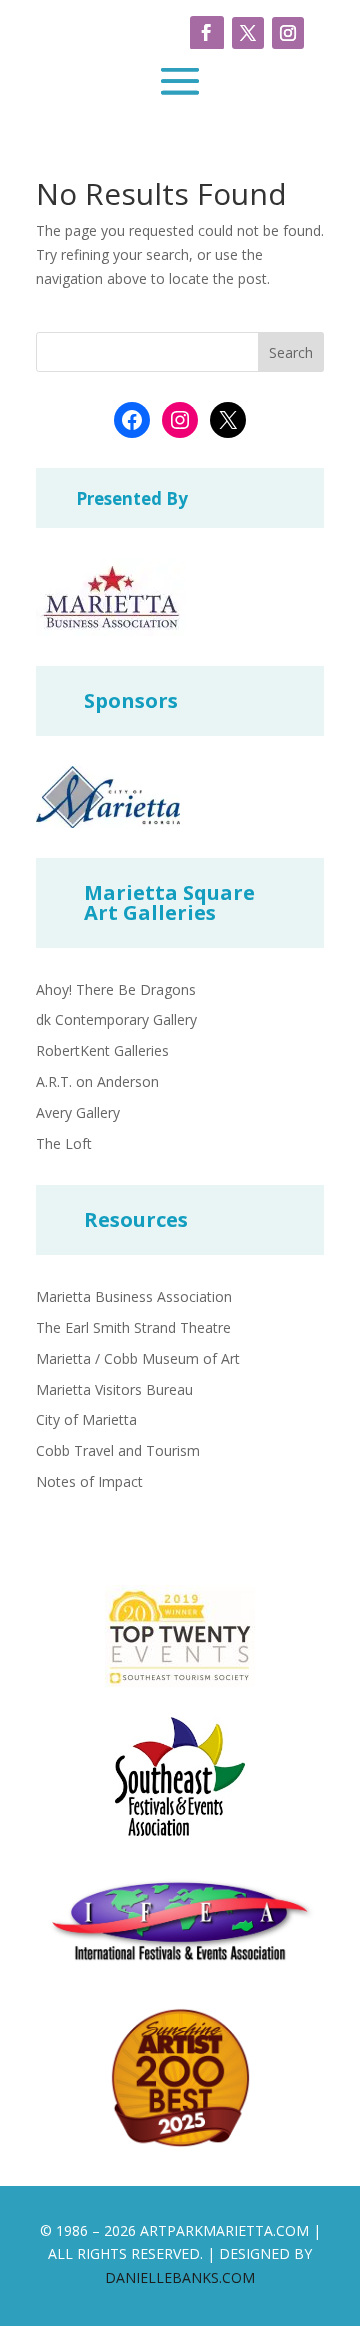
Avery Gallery (78, 1112)
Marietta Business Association (134, 1296)
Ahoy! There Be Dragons (116, 989)
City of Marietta (86, 1419)
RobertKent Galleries (102, 1050)
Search (291, 352)
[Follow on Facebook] (207, 33)
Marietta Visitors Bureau (114, 1389)
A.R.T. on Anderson (97, 1081)
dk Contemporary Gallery (116, 1019)
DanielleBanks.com (180, 2277)
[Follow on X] (248, 33)
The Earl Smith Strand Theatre (133, 1327)
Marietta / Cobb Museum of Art (138, 1358)
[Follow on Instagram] (288, 33)
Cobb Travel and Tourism (118, 1450)
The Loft (64, 1143)
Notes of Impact (89, 1481)
